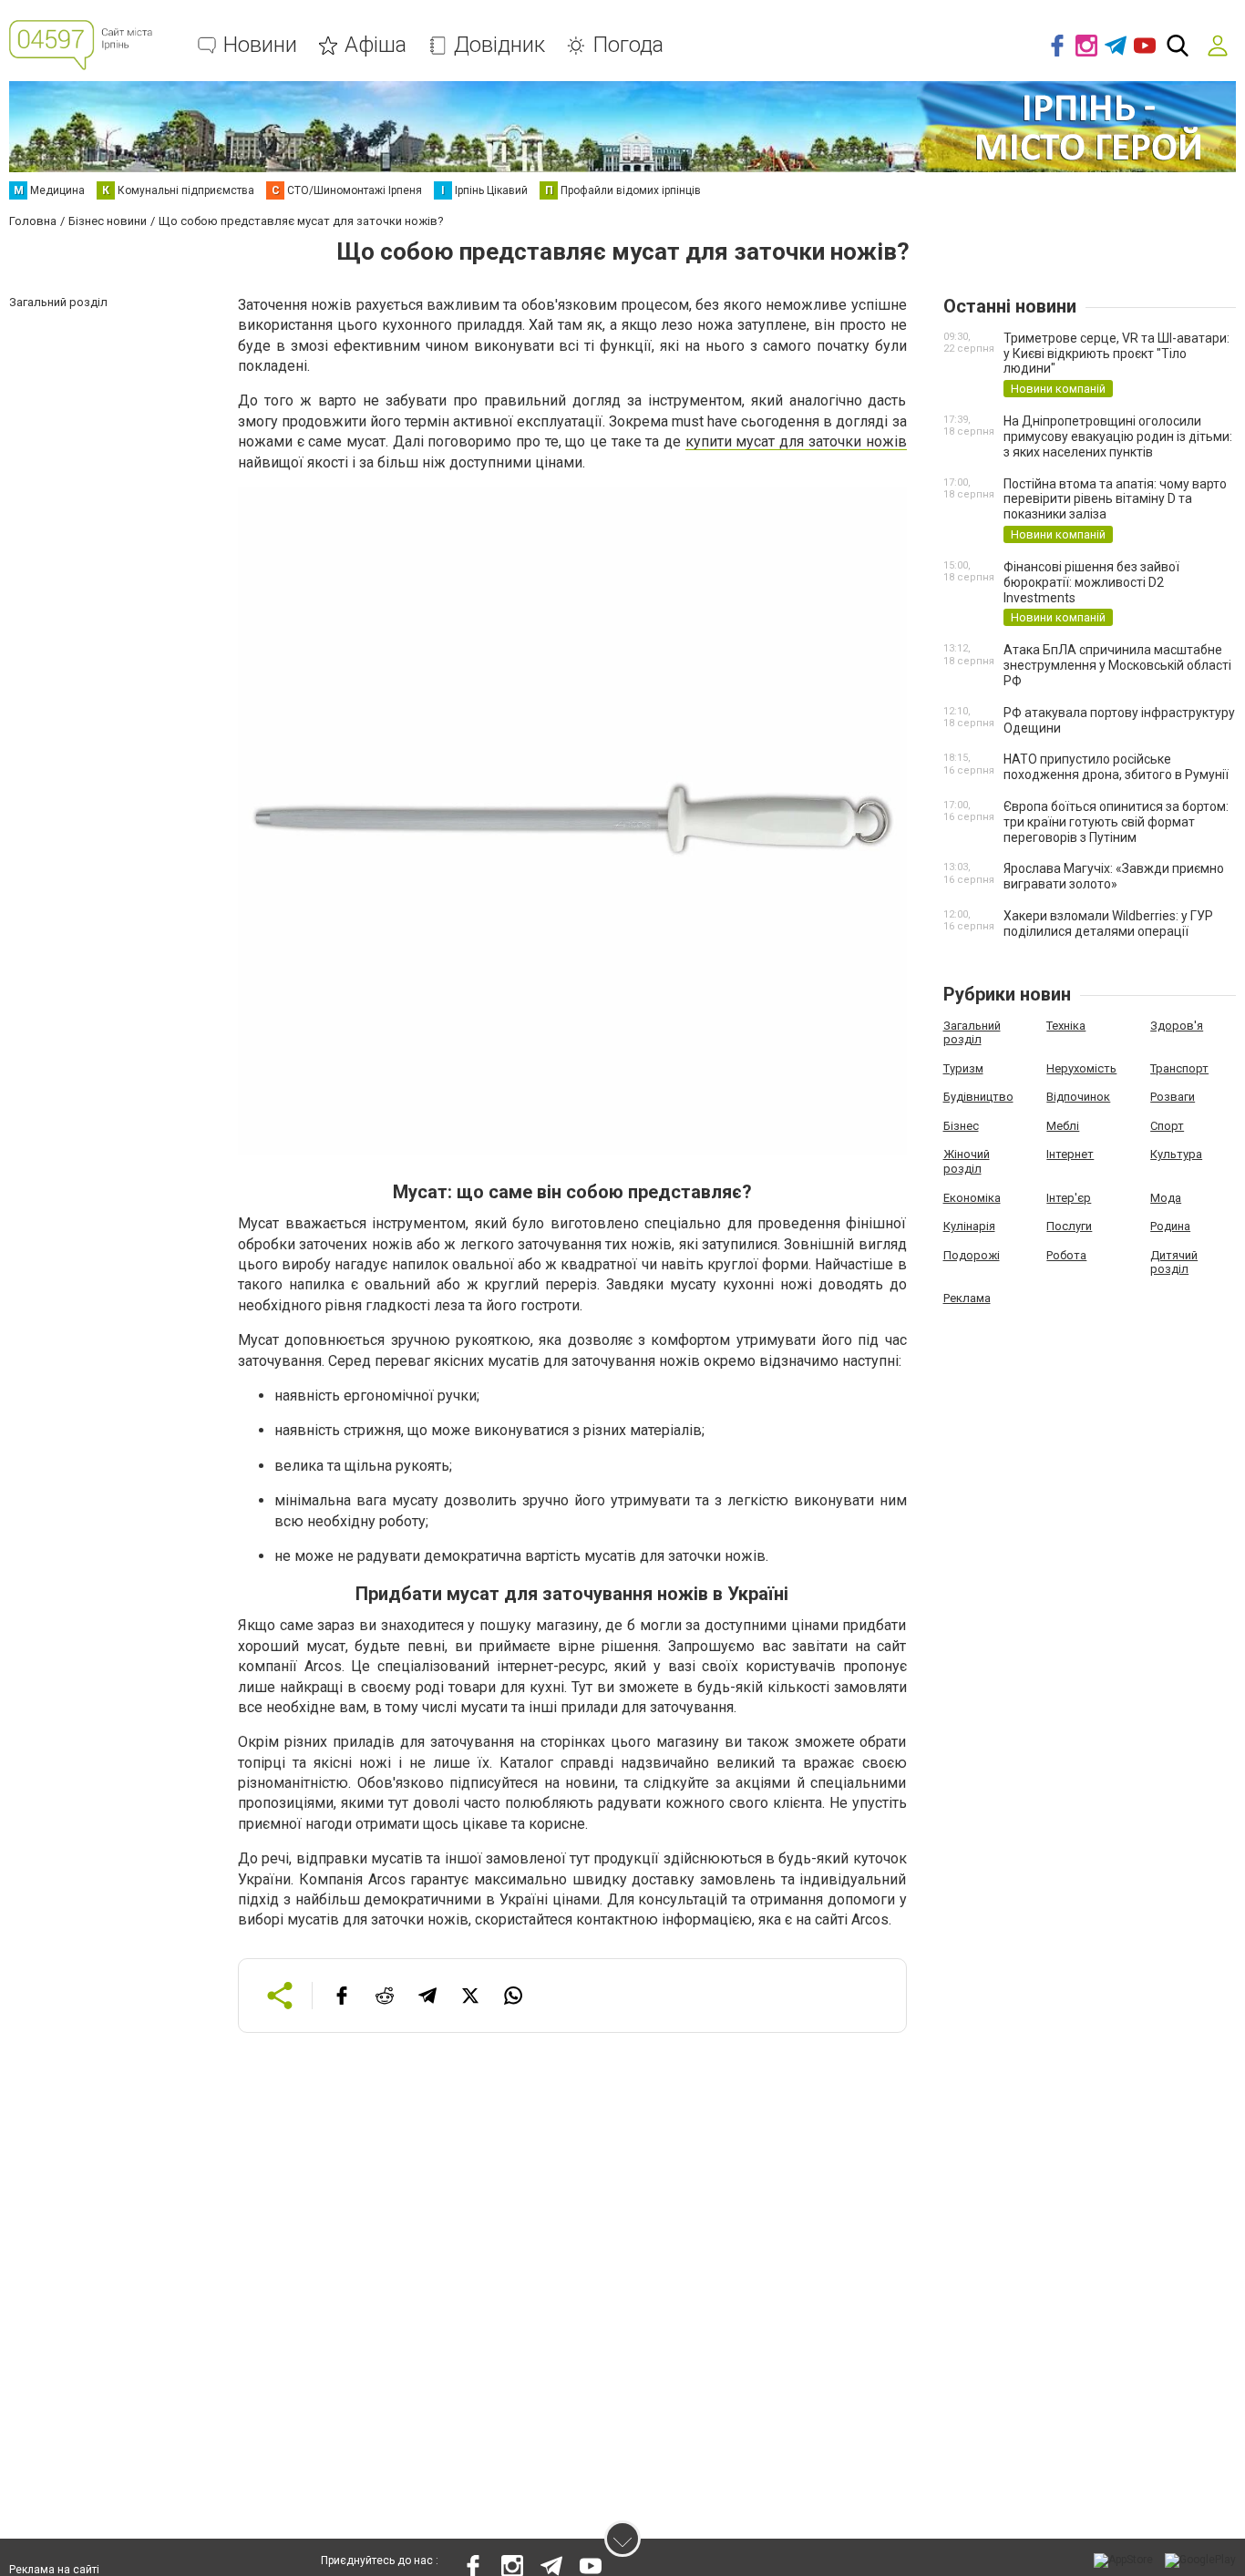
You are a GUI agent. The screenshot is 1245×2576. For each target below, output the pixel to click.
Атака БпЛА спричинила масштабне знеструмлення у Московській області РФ (1117, 665)
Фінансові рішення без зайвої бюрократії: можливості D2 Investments (1091, 582)
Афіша (376, 45)
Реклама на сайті (54, 2570)
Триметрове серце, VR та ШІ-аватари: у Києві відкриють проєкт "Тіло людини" (1116, 354)
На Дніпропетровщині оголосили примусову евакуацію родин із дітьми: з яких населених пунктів (1118, 436)
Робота (1066, 1255)
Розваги (1173, 1097)
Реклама (967, 1298)
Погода (628, 45)
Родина (1170, 1226)
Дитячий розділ (1174, 1262)
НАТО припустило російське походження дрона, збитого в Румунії (1116, 767)
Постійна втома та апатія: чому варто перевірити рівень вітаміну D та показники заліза (1115, 499)
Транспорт (1179, 1068)
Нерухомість (1081, 1068)
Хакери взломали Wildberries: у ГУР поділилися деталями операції (1108, 924)
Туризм (963, 1068)
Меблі (1063, 1126)
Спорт (1167, 1126)
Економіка (972, 1198)
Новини (260, 45)
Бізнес (961, 1126)
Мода (1166, 1198)
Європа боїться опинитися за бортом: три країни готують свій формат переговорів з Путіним (1116, 822)
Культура (1176, 1154)
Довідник (499, 45)
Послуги (1069, 1226)
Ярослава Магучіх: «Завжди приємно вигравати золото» (1114, 876)
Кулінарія (969, 1226)
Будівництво (978, 1097)
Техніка (1066, 1026)
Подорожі (972, 1255)
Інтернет (1070, 1154)
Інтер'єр (1069, 1198)
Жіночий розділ (967, 1161)
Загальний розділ (972, 1033)
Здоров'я (1177, 1026)
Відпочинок (1078, 1097)
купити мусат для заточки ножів (796, 441)
